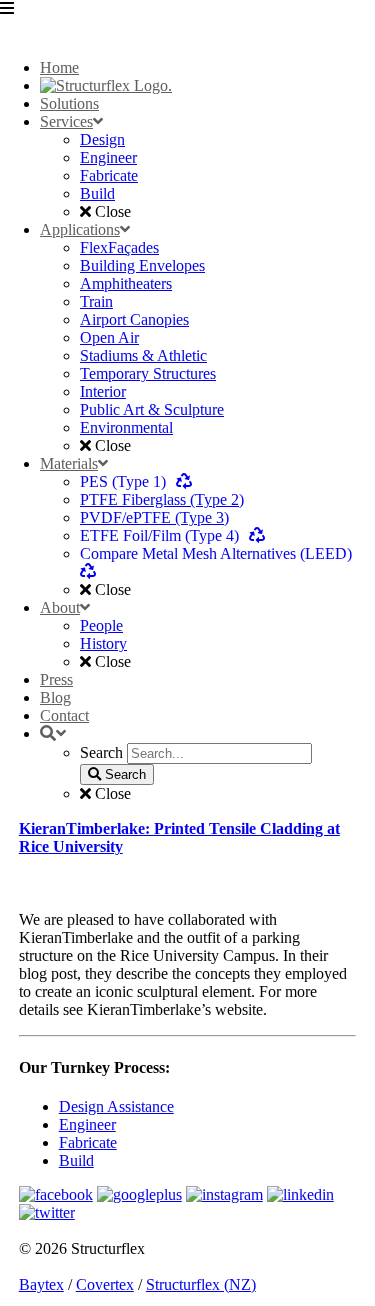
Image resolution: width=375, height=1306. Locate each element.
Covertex (105, 1284)
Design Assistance (116, 1106)
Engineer (87, 1124)
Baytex (41, 1284)
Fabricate (88, 1142)
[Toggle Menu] (187, 21)
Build (76, 1160)
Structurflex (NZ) (201, 1284)
